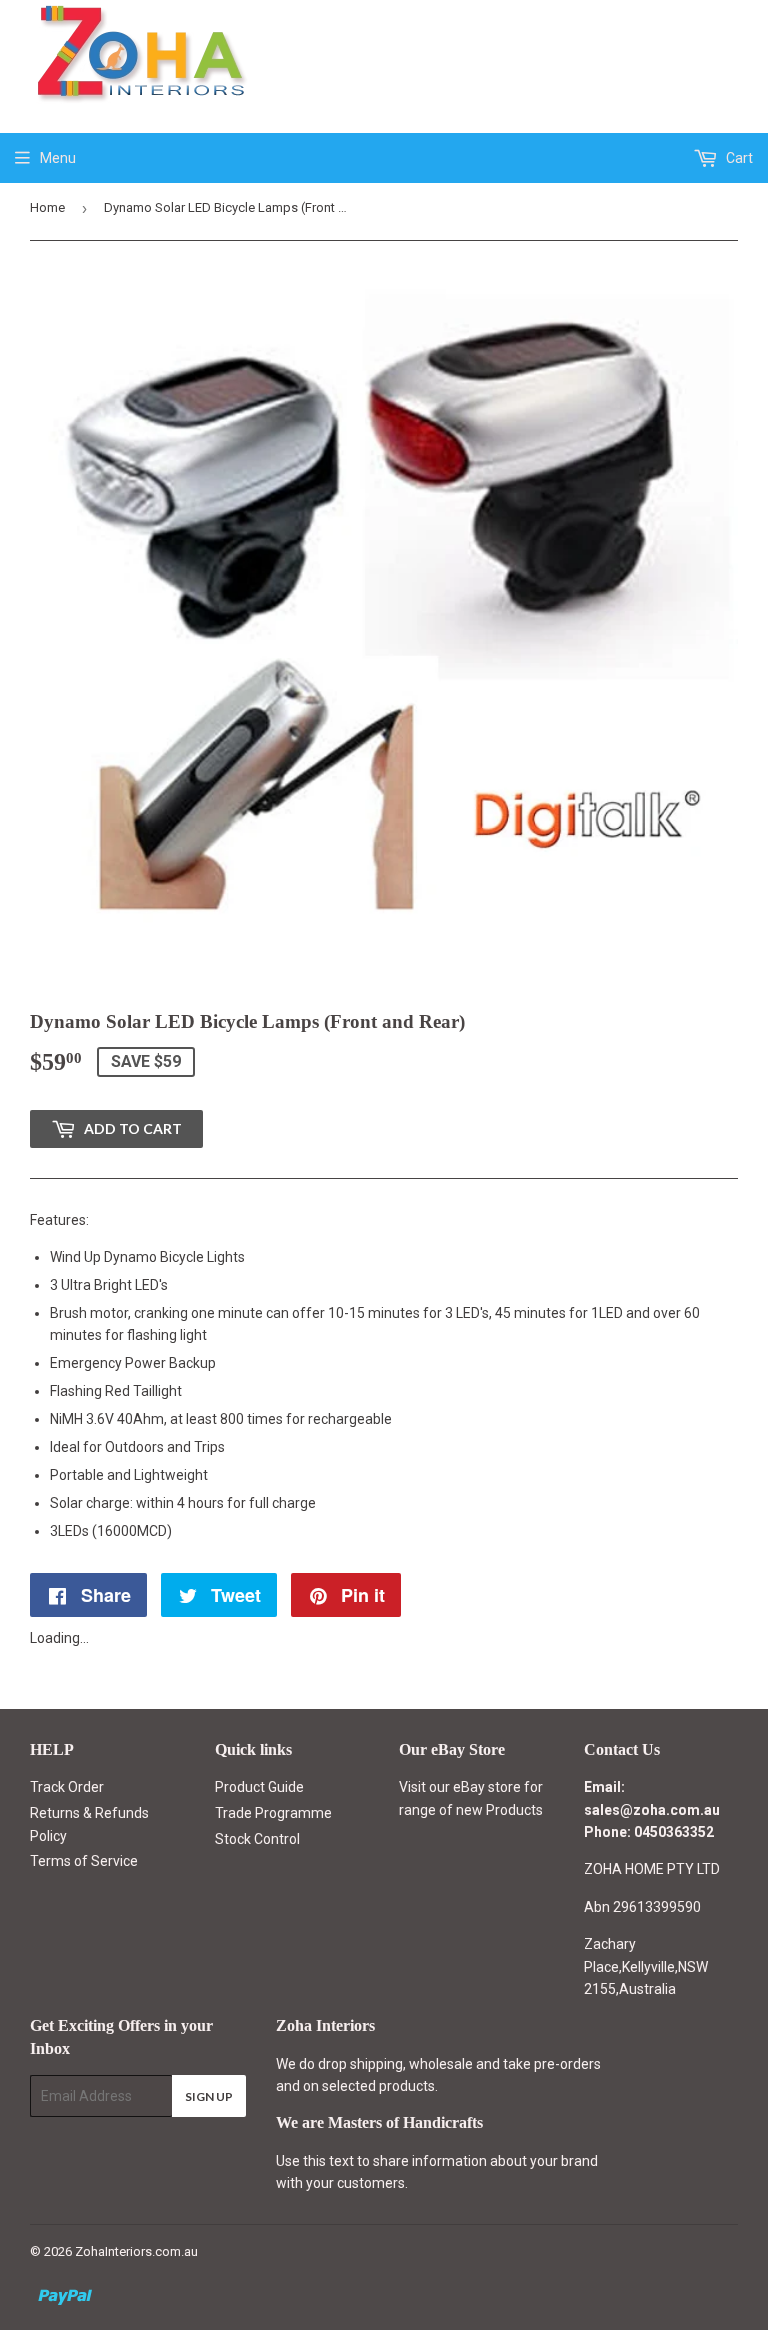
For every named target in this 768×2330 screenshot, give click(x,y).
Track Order (67, 1787)
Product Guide (259, 1787)
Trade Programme (273, 1813)
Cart (738, 158)
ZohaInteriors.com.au (136, 2251)
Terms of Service (84, 1861)
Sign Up (209, 2096)
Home (47, 207)
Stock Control (257, 1839)
